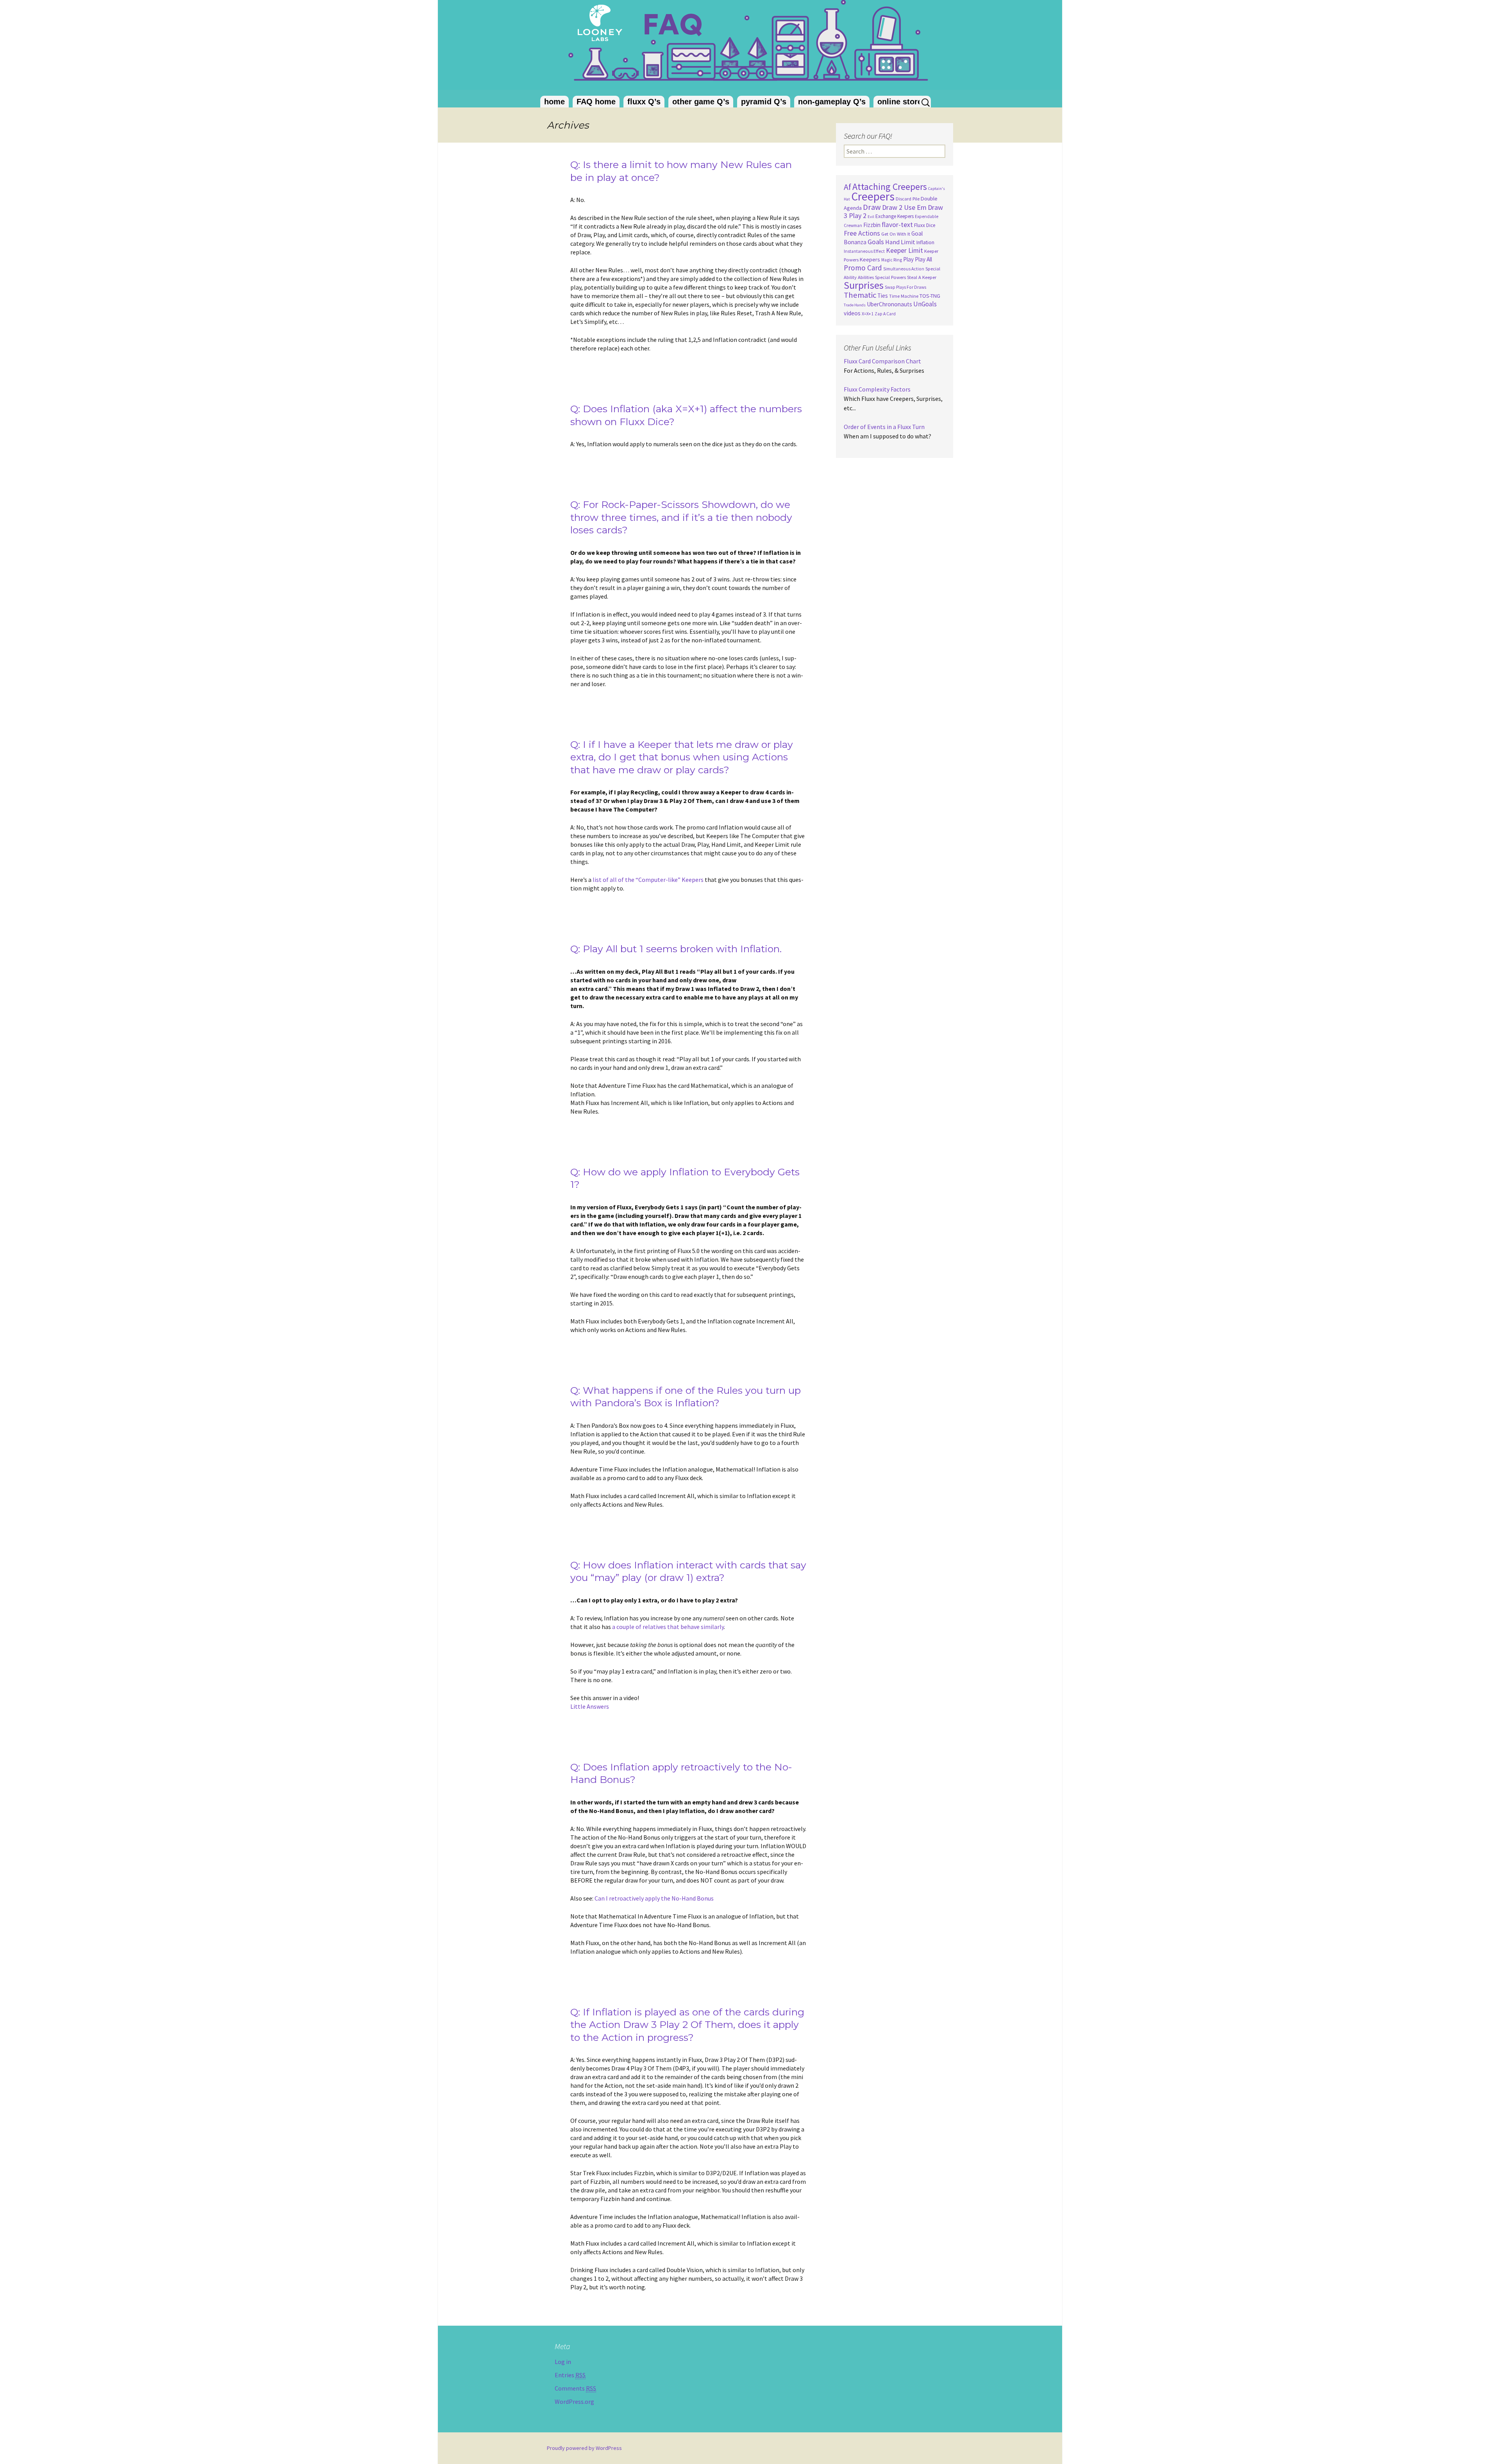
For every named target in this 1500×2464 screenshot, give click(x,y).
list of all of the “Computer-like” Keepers (648, 880)
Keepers (870, 259)
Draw (872, 207)
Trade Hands (855, 305)
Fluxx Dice (925, 225)
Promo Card (863, 268)
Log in (563, 2362)
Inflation (925, 242)
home (554, 102)
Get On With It (896, 234)
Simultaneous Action (904, 269)
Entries (570, 2375)
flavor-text (897, 225)
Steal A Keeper (922, 277)
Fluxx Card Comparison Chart (882, 361)
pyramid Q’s (764, 102)
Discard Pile (908, 199)
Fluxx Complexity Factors (877, 389)
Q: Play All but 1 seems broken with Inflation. (676, 949)
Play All (923, 259)
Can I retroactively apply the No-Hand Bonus (654, 1898)
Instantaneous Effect (864, 251)
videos (852, 313)
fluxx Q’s (644, 102)
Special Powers (890, 277)
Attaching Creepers (890, 187)
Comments (575, 2388)
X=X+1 (868, 314)
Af (847, 187)
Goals (876, 242)
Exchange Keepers (895, 216)
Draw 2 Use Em (904, 207)
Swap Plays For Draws (905, 287)
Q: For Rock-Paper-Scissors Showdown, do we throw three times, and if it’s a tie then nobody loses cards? (681, 517)
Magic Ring (892, 260)
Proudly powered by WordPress (584, 2448)
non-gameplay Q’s (832, 102)
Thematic (860, 295)
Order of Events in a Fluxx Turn (884, 427)
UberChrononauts (889, 304)
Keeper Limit (904, 250)
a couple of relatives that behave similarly (668, 1627)
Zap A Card (885, 314)
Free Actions (862, 233)
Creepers (873, 196)
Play (908, 259)
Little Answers (590, 1706)
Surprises (864, 285)
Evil (871, 217)
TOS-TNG (930, 296)
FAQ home (596, 102)
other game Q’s (701, 102)
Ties (883, 296)
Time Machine (904, 296)
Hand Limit (900, 242)
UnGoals (925, 304)
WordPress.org (574, 2401)
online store (900, 102)
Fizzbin (872, 225)
